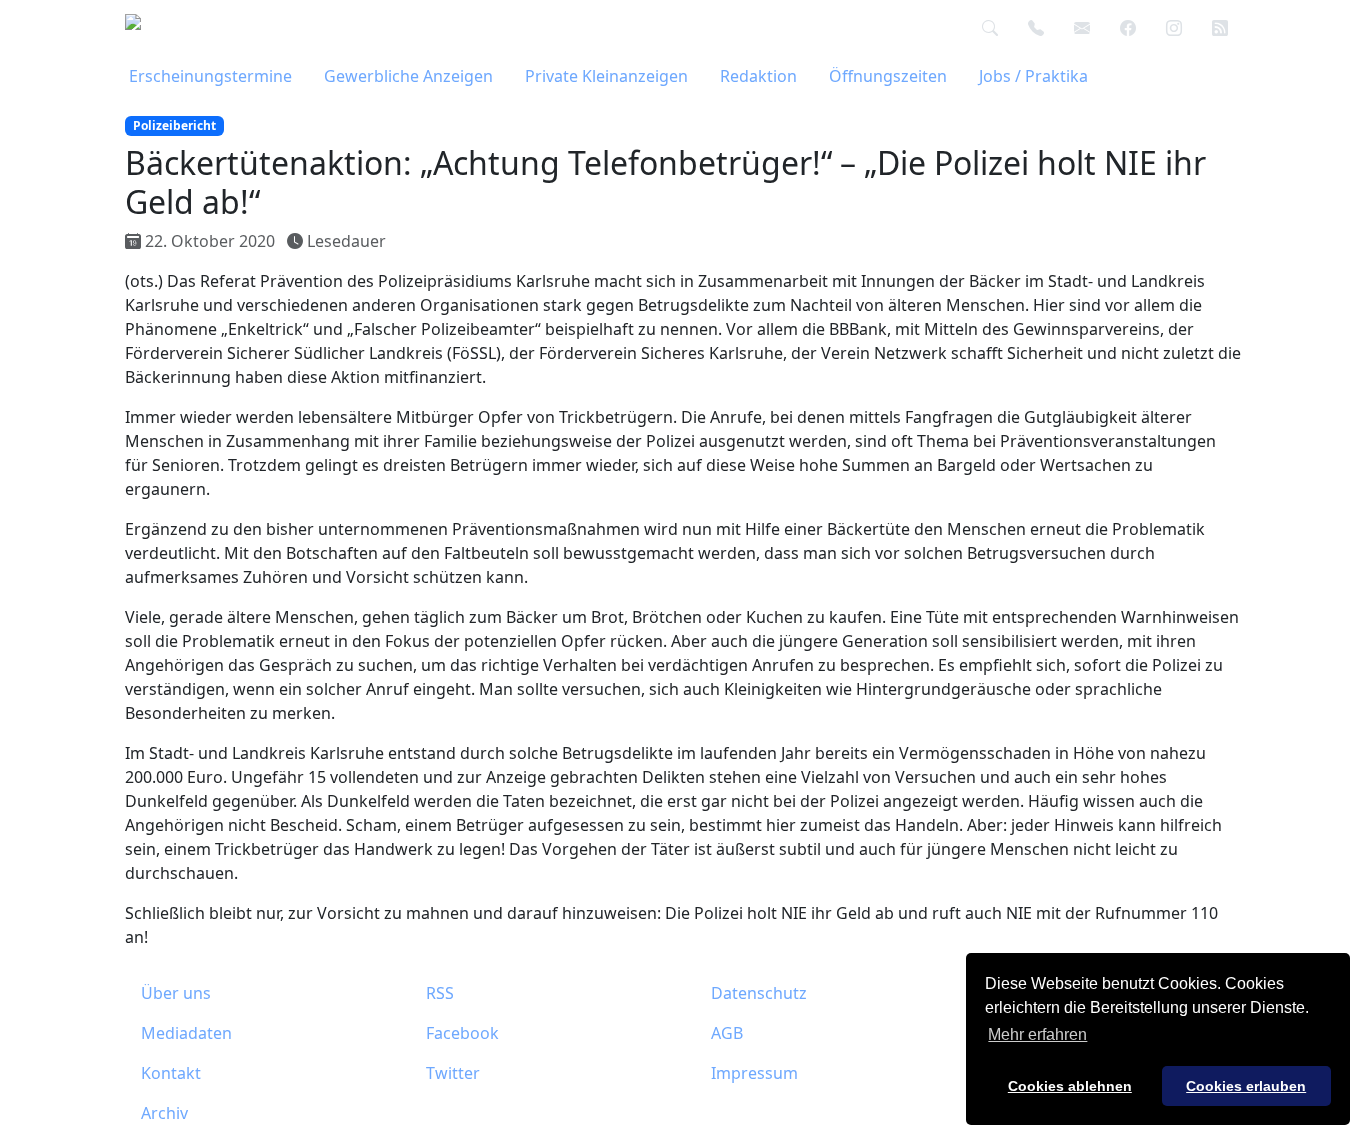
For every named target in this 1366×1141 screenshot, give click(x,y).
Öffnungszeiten (888, 76)
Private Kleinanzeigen (606, 76)
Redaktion (758, 76)
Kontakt (171, 1073)
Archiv (164, 1113)
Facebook (462, 1033)
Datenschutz (759, 993)
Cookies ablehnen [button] (1070, 1086)
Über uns (176, 993)
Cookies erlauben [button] (1246, 1086)
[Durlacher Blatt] (156, 28)
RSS (440, 993)
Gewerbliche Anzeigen (408, 76)
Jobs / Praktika (1033, 76)
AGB (727, 1033)
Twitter (453, 1073)
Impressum (754, 1073)
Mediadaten (186, 1033)
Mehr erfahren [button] (1037, 1034)
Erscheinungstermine (210, 76)
